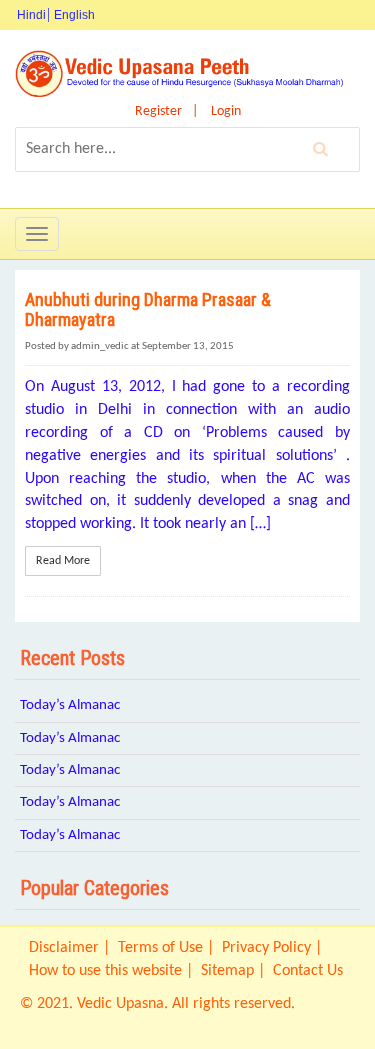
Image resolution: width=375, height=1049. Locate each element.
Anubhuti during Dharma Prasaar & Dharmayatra (148, 309)
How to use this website (105, 971)
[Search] (320, 149)
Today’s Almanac (70, 705)
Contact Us (308, 971)
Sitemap (227, 971)
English (74, 15)
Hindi (31, 15)
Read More (63, 561)
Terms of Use (160, 948)
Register (158, 111)
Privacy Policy (266, 948)
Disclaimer (64, 948)
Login (226, 111)
